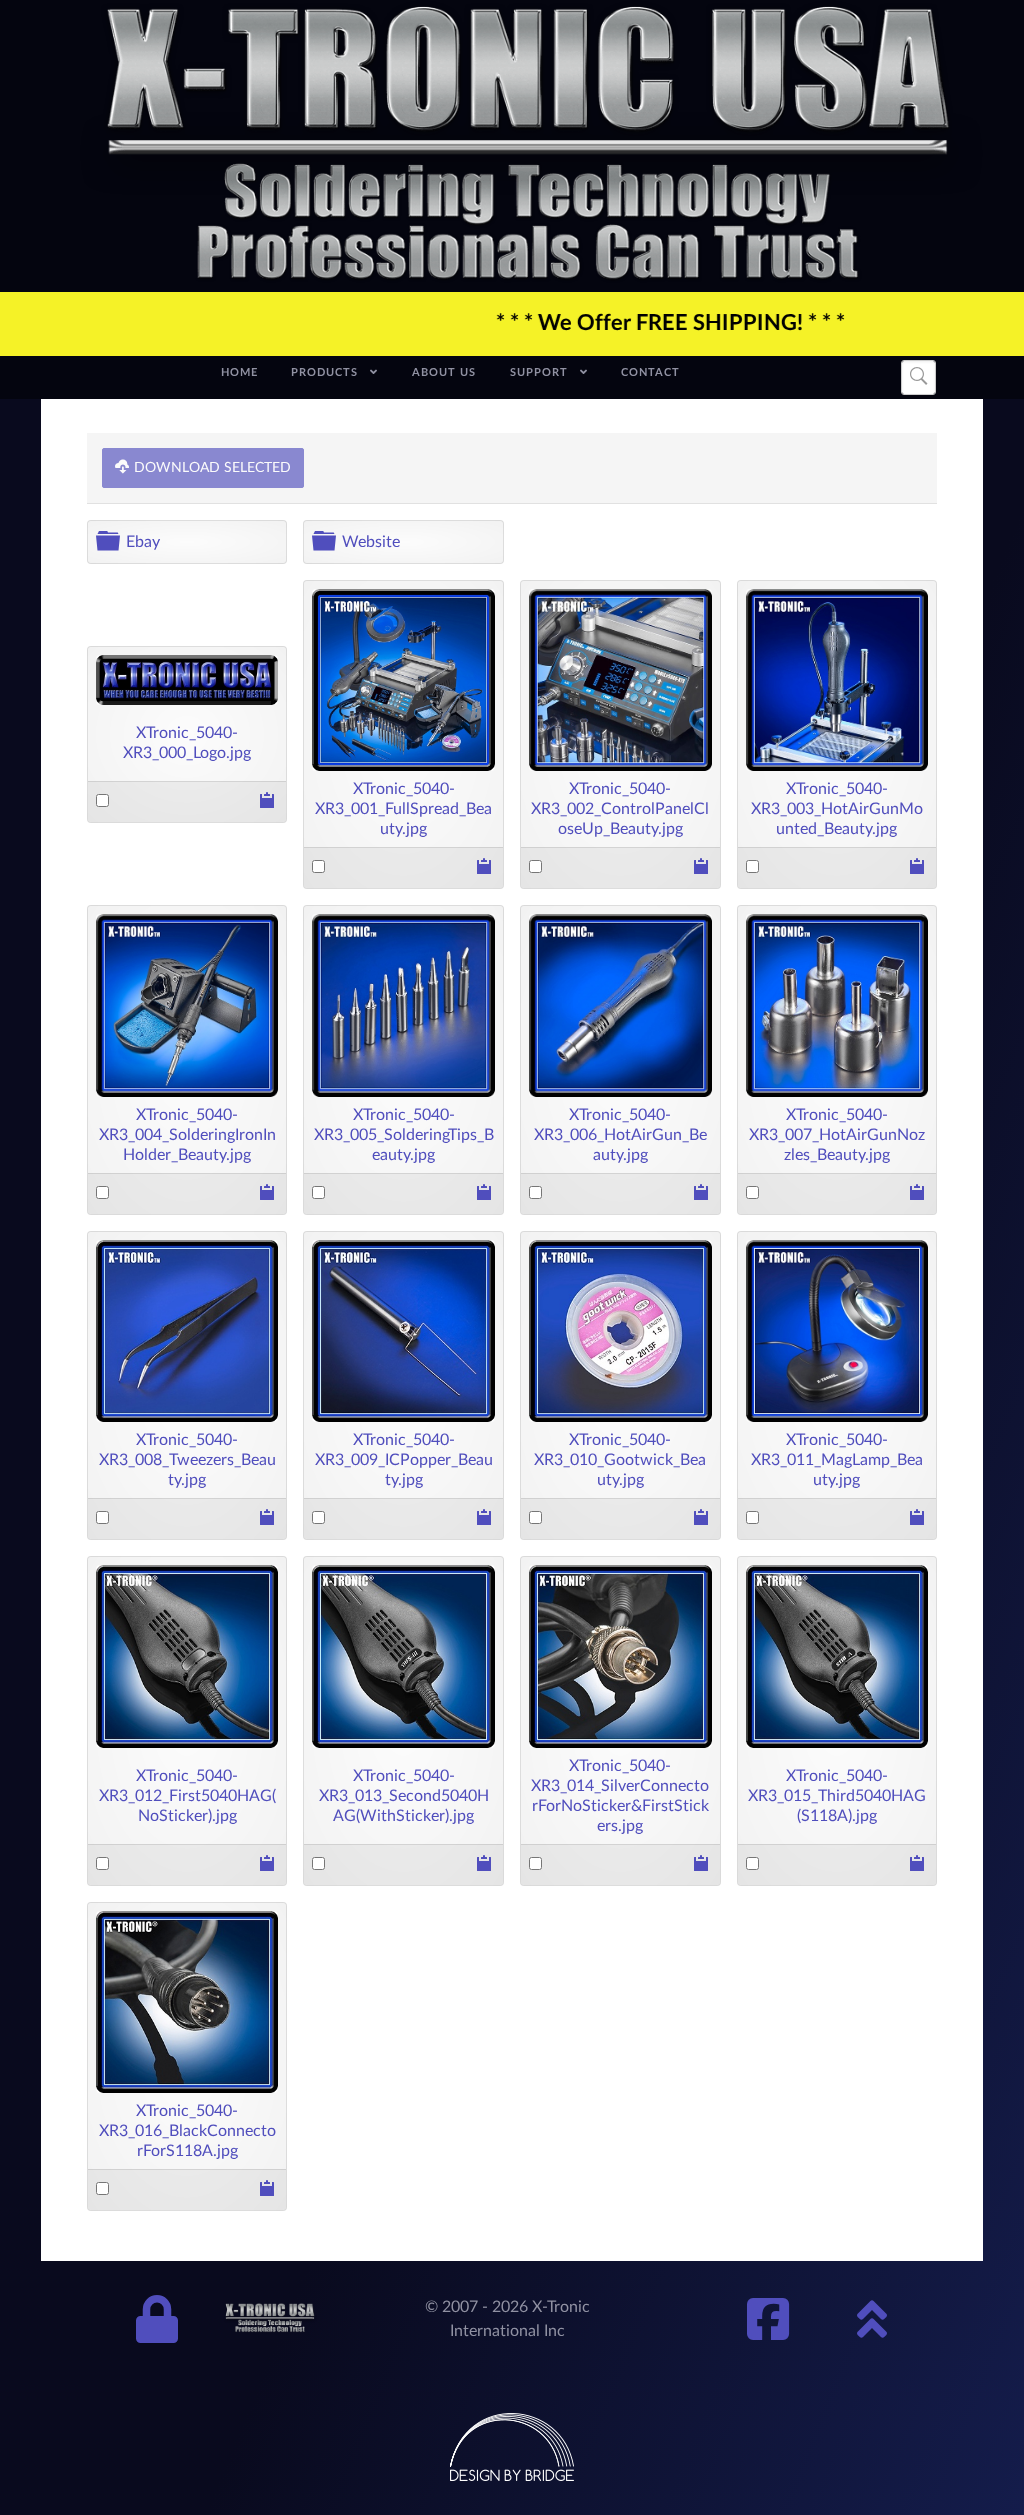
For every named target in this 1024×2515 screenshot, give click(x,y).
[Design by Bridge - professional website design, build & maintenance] (512, 2447)
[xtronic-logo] (528, 144)
